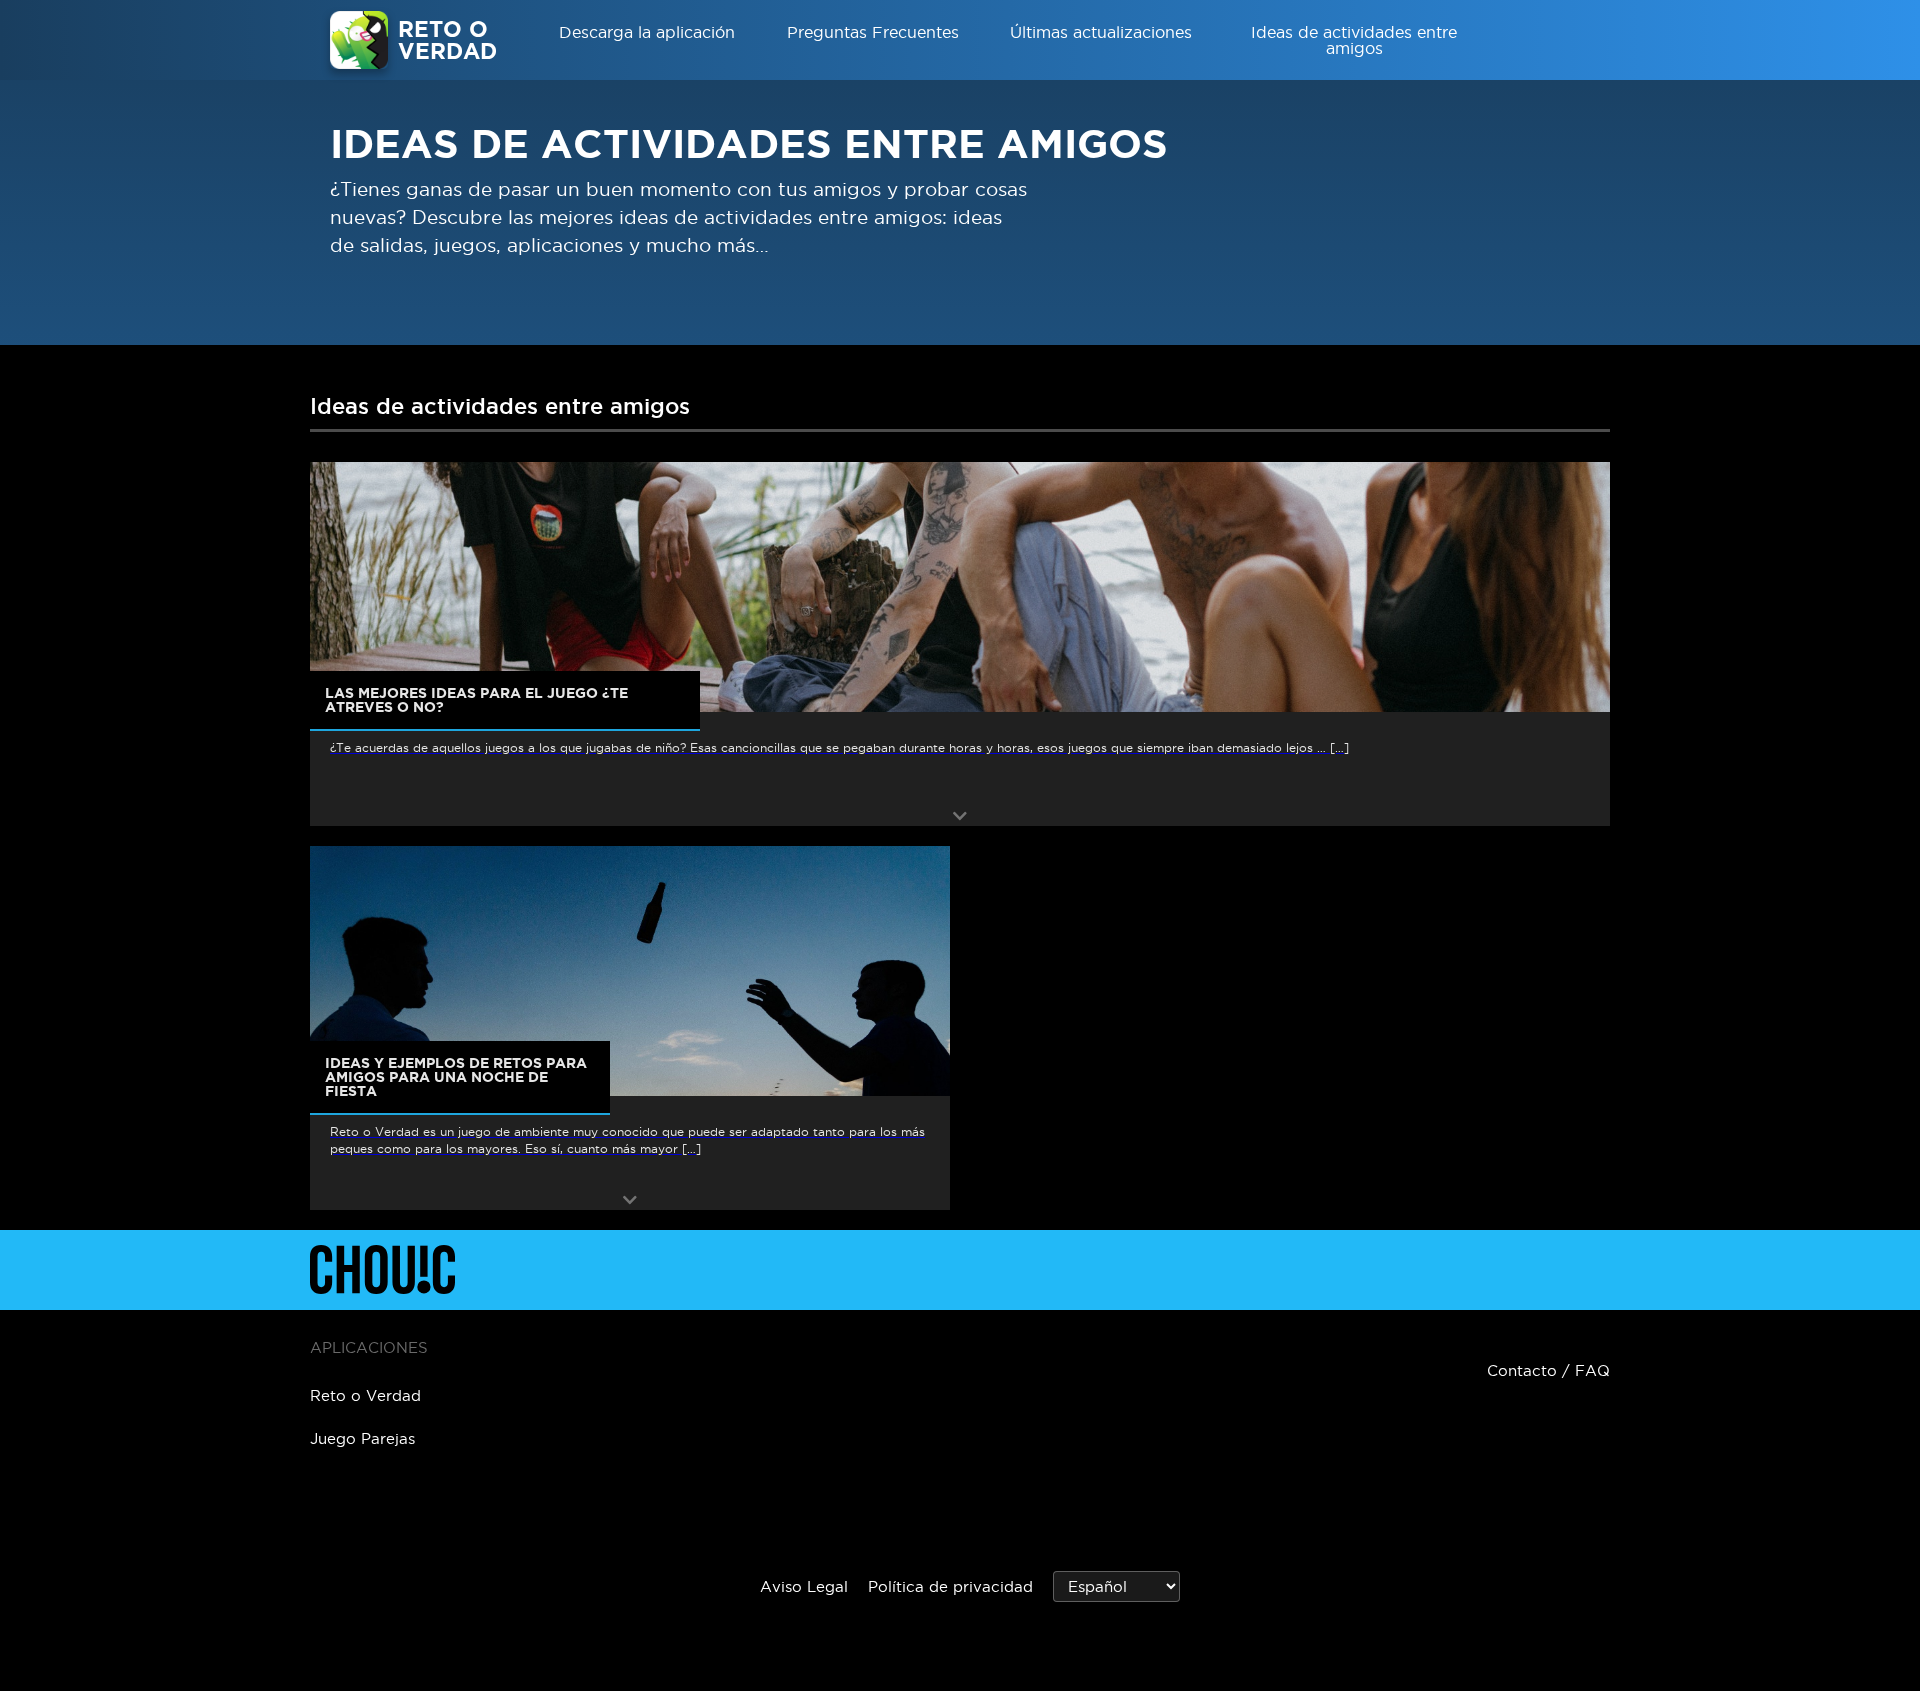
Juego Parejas (362, 1438)
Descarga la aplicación (647, 32)
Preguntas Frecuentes (873, 32)
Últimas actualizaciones (1101, 32)
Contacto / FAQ (1548, 1370)
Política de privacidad (950, 1586)
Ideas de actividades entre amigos (1354, 40)
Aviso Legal (804, 1586)
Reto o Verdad (365, 1395)
